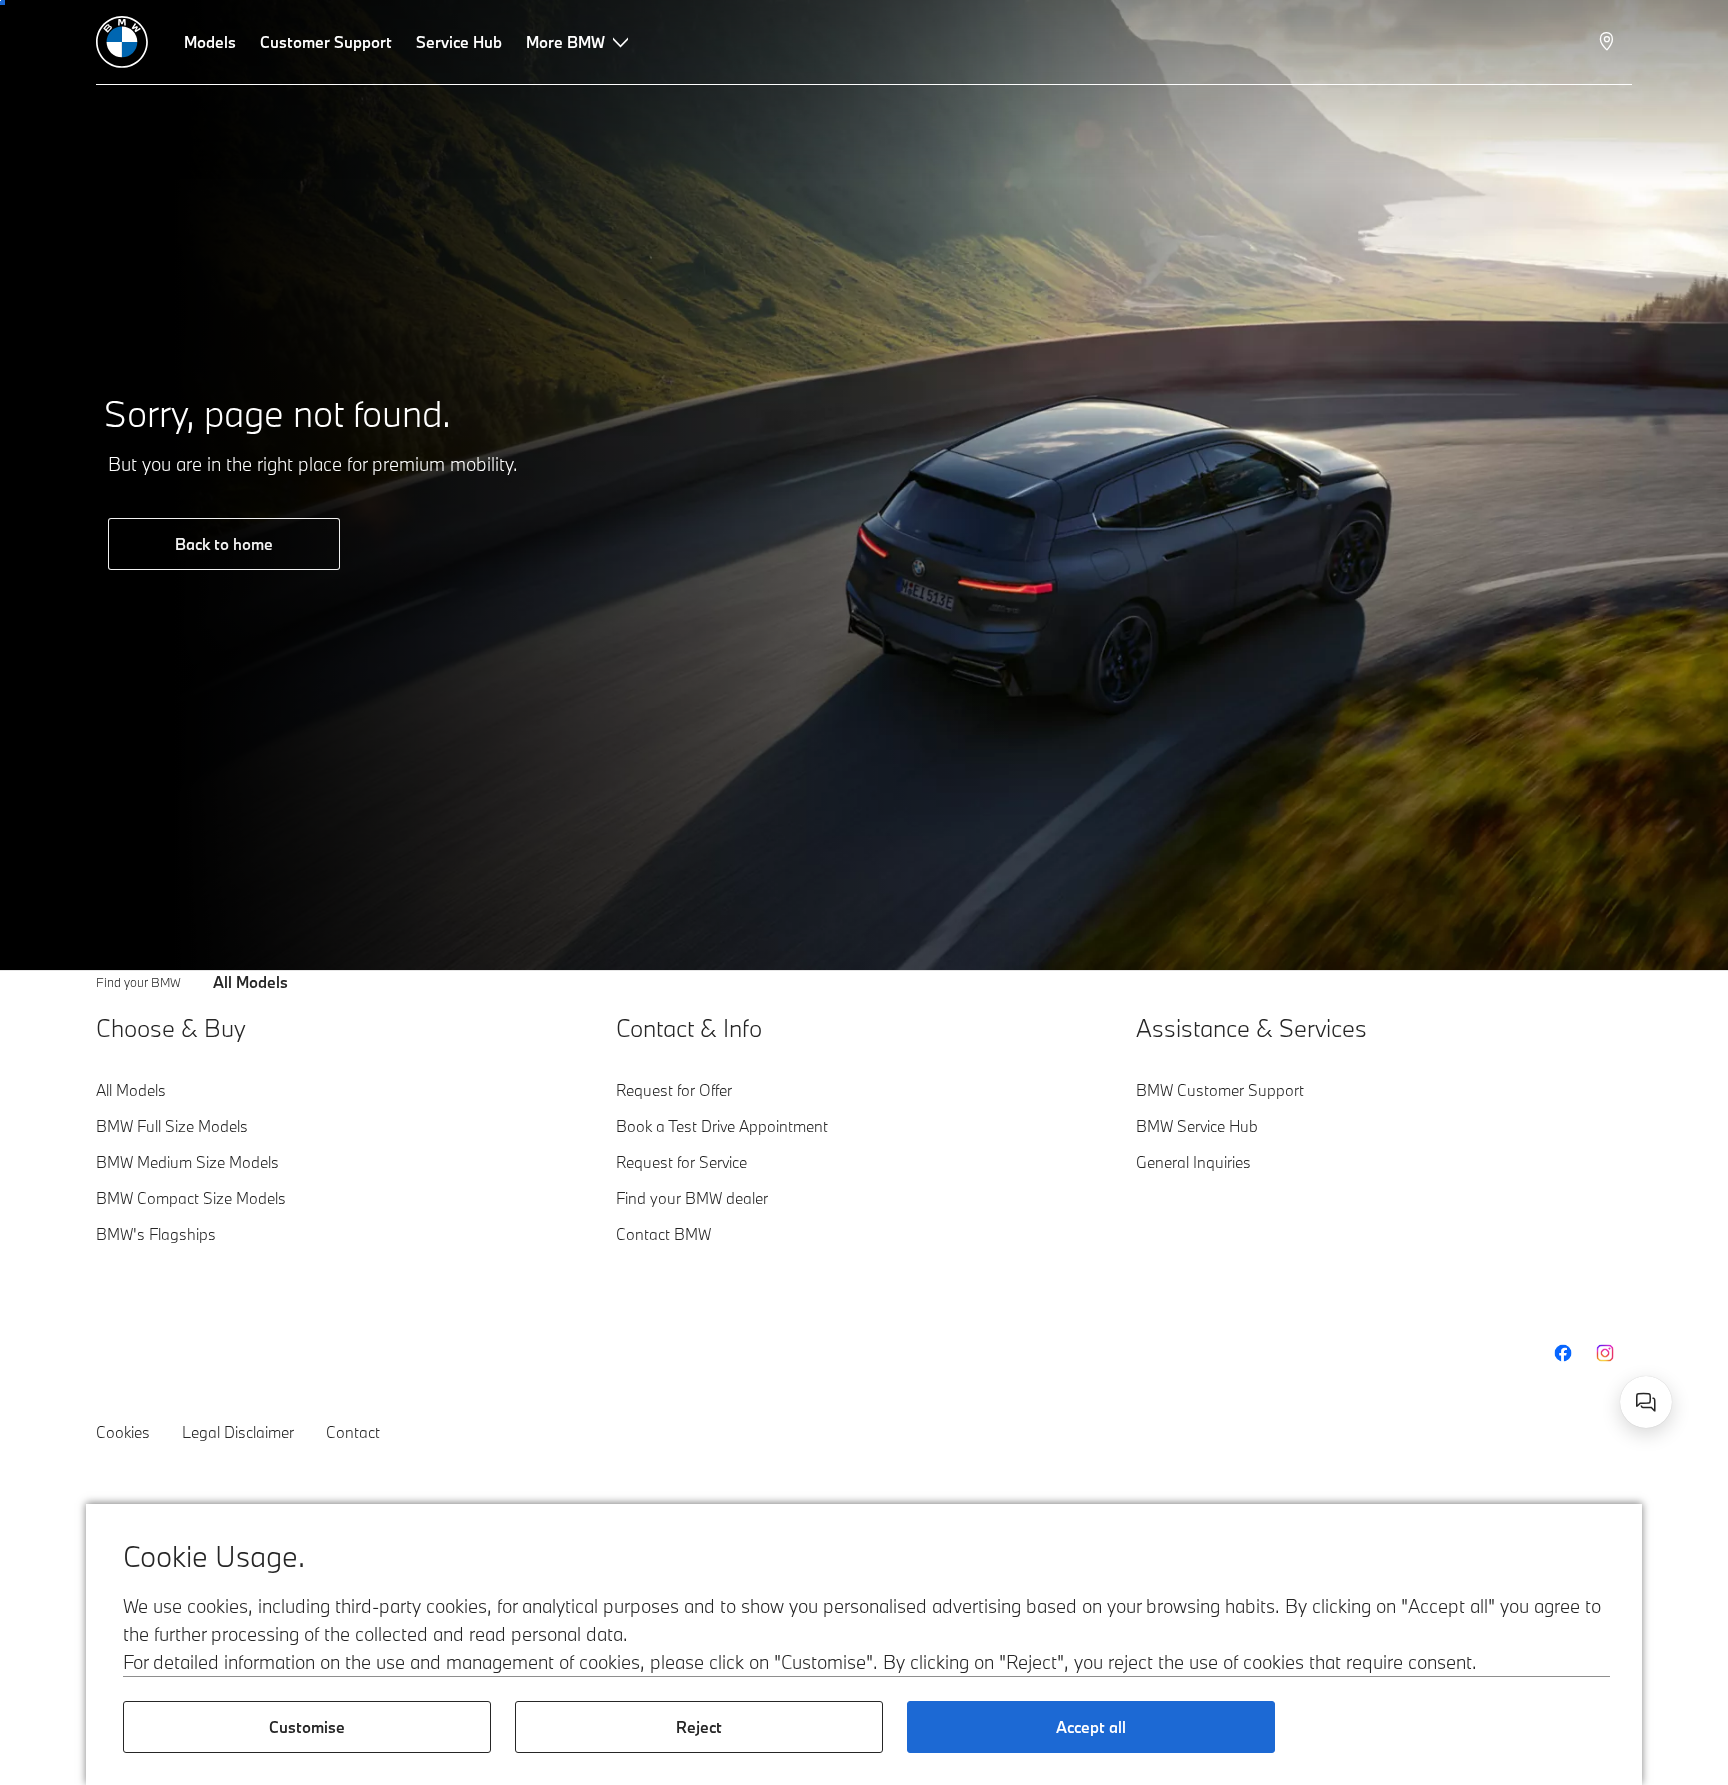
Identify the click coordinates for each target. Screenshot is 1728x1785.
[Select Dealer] (1608, 42)
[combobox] (1646, 1402)
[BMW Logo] (122, 42)
